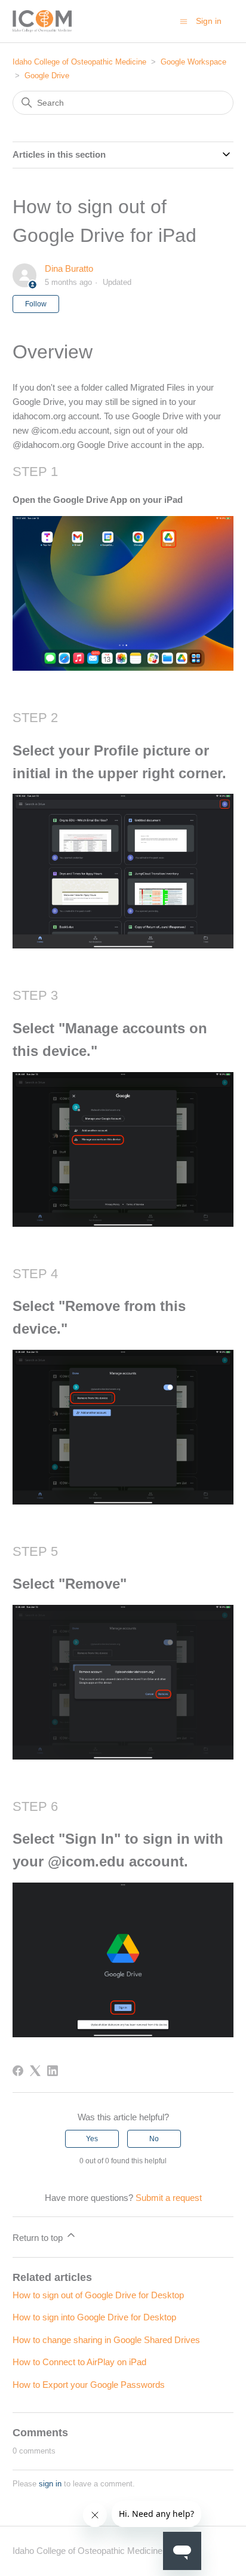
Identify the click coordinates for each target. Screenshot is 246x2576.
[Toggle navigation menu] (184, 21)
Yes (92, 2139)
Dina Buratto (69, 268)
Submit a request (169, 2198)
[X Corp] (35, 2071)
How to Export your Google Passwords (89, 2385)
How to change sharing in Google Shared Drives (106, 2340)
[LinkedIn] (53, 2071)
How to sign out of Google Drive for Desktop (98, 2295)
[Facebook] (18, 2071)
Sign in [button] (209, 21)
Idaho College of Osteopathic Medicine (79, 62)
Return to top (39, 2238)
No (154, 2139)
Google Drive (47, 76)
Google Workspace (193, 62)
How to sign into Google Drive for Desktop (94, 2317)
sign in (50, 2484)
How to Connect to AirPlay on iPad (79, 2362)
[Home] (42, 21)
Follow (36, 304)
